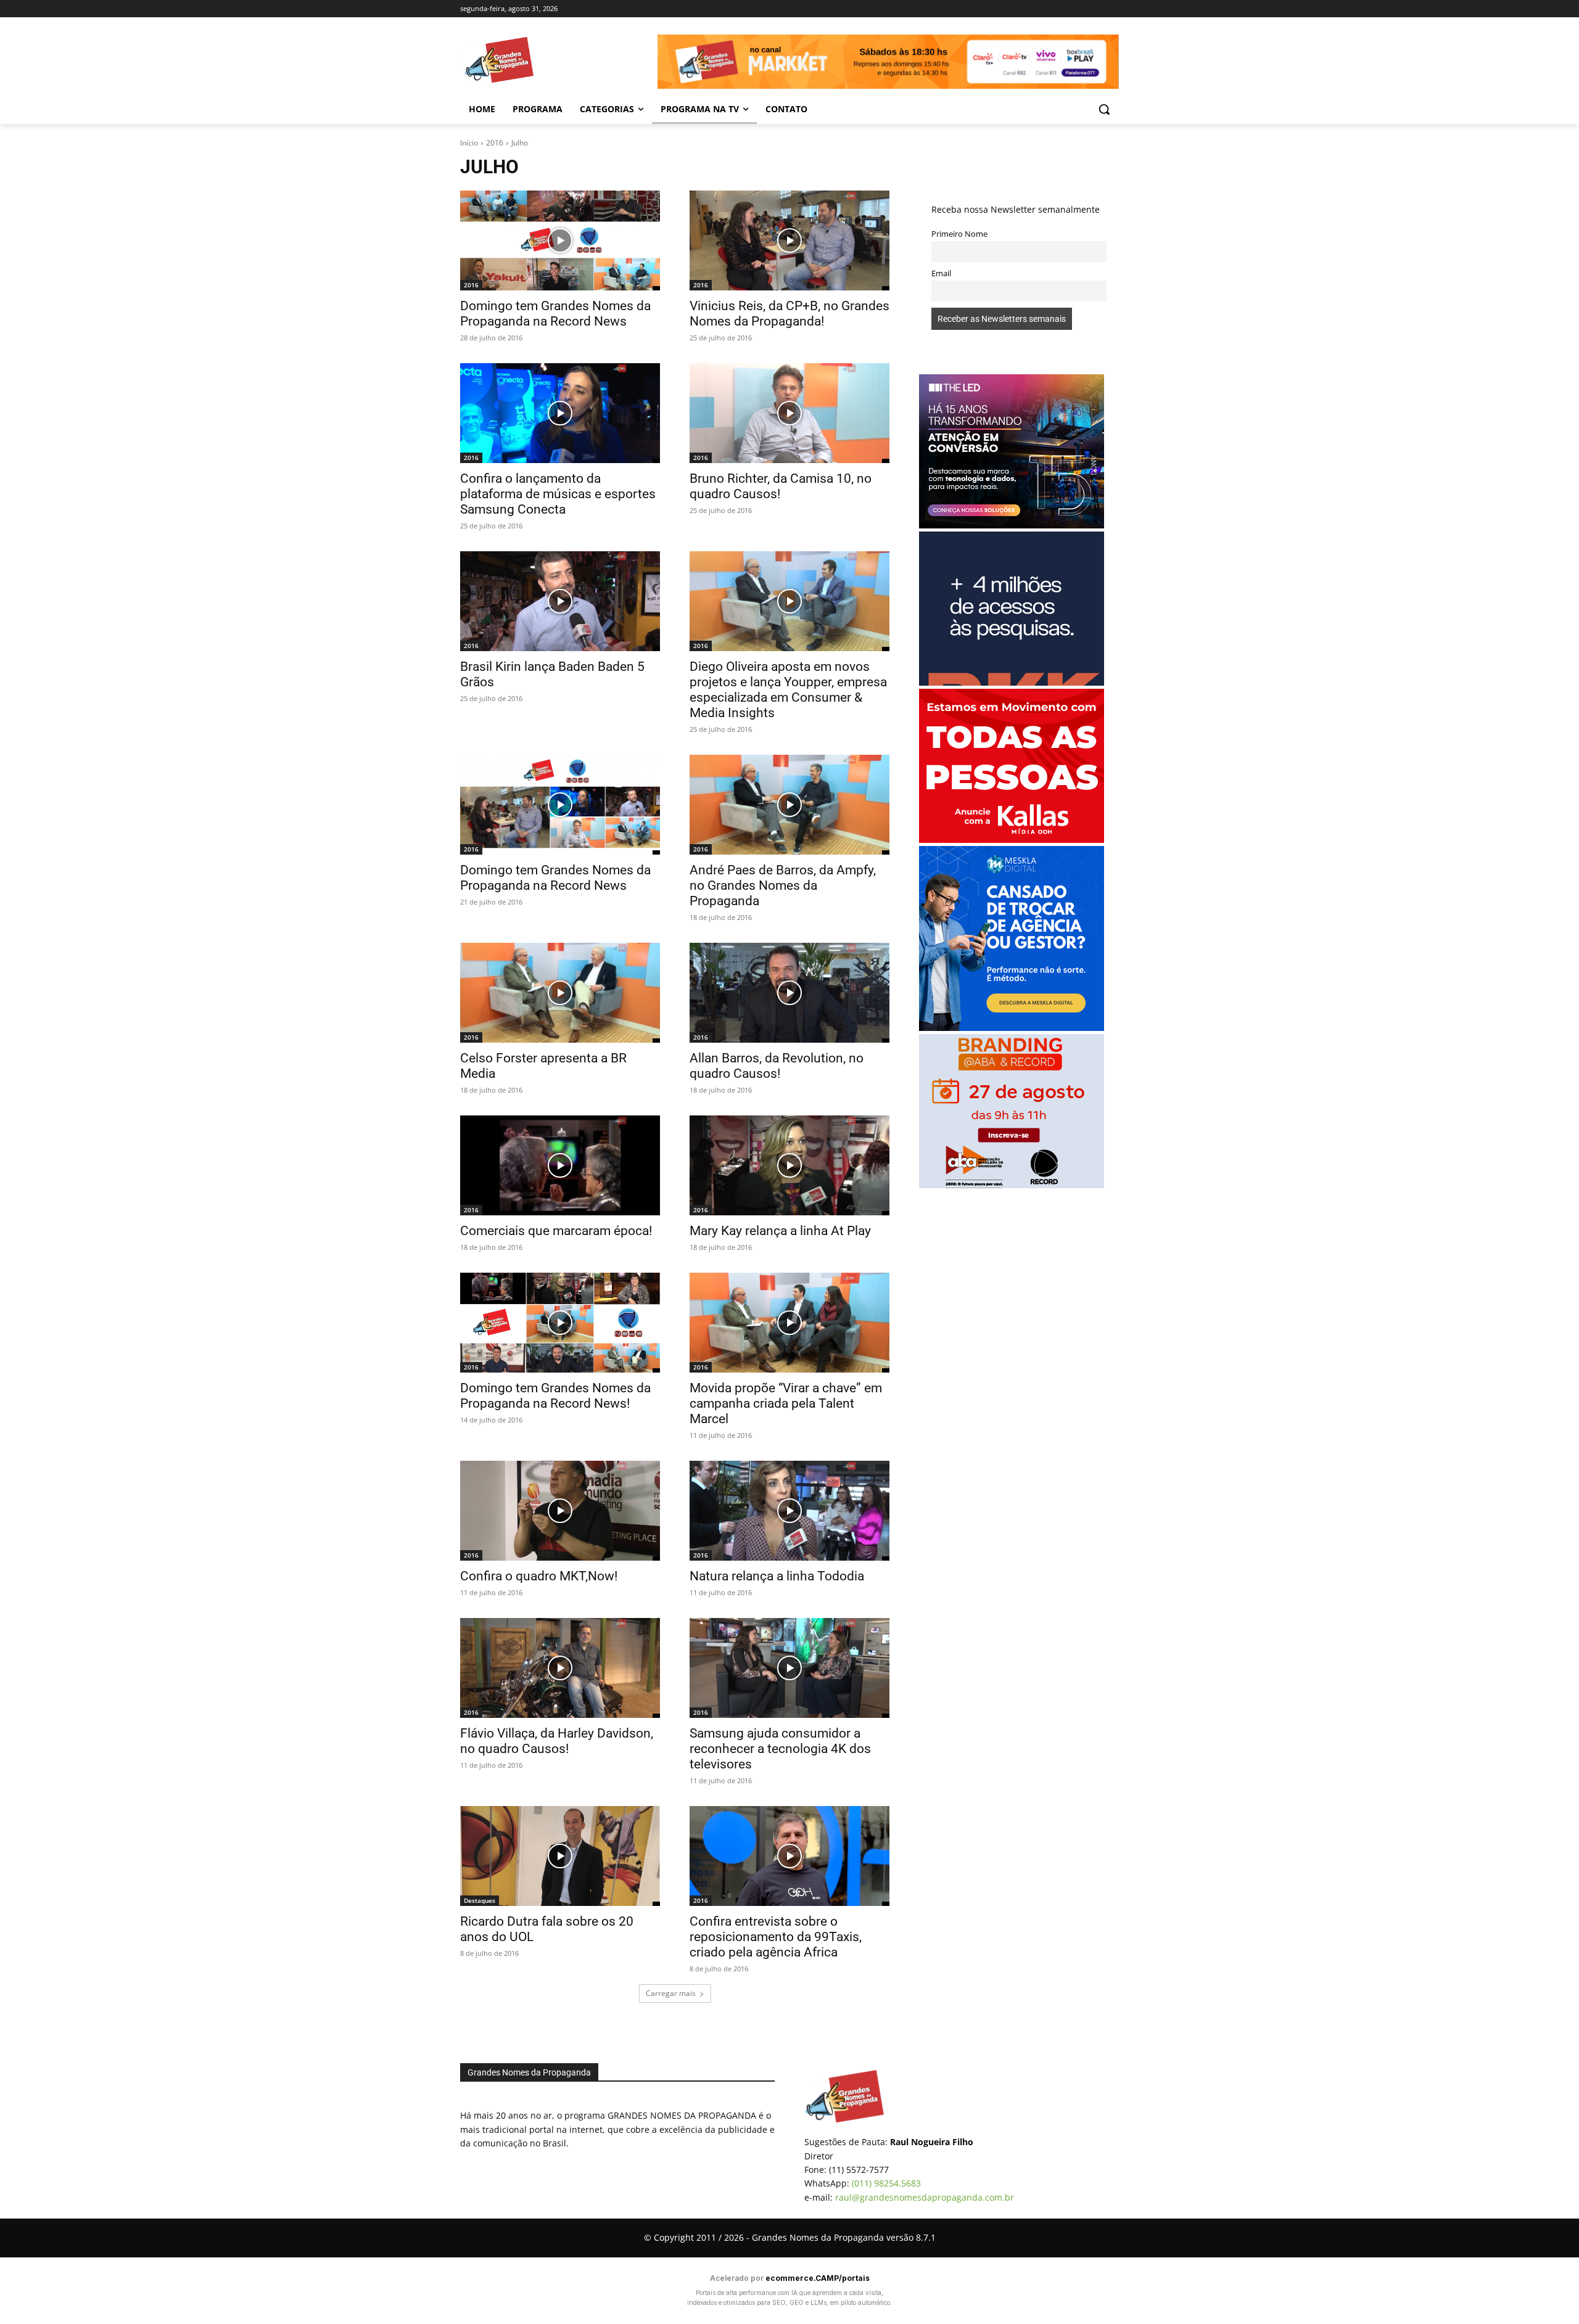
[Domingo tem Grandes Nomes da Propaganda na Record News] (560, 240)
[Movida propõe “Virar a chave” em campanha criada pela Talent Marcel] (789, 1323)
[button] (1104, 109)
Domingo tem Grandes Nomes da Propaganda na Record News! (555, 1396)
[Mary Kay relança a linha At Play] (789, 1165)
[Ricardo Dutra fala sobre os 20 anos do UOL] (560, 1856)
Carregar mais (671, 1993)
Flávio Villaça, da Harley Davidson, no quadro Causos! (557, 1741)
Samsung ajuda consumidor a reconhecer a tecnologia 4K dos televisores (780, 1749)
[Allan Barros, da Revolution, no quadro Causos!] (789, 993)
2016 (495, 143)
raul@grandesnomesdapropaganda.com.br (925, 2197)
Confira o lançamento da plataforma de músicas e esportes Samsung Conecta (558, 494)
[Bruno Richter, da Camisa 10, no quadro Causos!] (789, 413)
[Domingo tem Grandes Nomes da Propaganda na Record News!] (560, 1323)
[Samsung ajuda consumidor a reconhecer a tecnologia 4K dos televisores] (789, 1668)
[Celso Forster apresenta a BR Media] (560, 993)
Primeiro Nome (959, 234)
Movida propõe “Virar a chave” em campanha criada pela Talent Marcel (786, 1403)
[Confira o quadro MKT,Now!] (560, 1511)
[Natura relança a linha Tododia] (789, 1511)
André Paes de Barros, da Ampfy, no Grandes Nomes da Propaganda (783, 885)
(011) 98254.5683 (886, 2183)
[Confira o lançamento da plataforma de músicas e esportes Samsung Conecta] (560, 413)
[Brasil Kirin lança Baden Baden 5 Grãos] (560, 601)
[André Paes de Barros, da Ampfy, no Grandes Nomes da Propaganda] (789, 805)
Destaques (480, 1900)
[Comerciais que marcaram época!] (560, 1165)
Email (941, 273)
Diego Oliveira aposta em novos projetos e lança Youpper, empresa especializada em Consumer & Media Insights (788, 690)
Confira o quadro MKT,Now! (539, 1576)
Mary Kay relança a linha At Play (780, 1231)
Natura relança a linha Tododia (777, 1576)
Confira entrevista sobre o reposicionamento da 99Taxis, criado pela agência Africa (776, 1937)
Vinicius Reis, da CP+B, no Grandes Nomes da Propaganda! (789, 314)
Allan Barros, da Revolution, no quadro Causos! (777, 1066)
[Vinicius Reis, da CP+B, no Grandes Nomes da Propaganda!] (789, 240)
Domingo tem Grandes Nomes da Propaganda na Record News (555, 314)
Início (469, 143)
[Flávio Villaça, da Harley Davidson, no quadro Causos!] (560, 1668)
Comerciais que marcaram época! (556, 1231)
